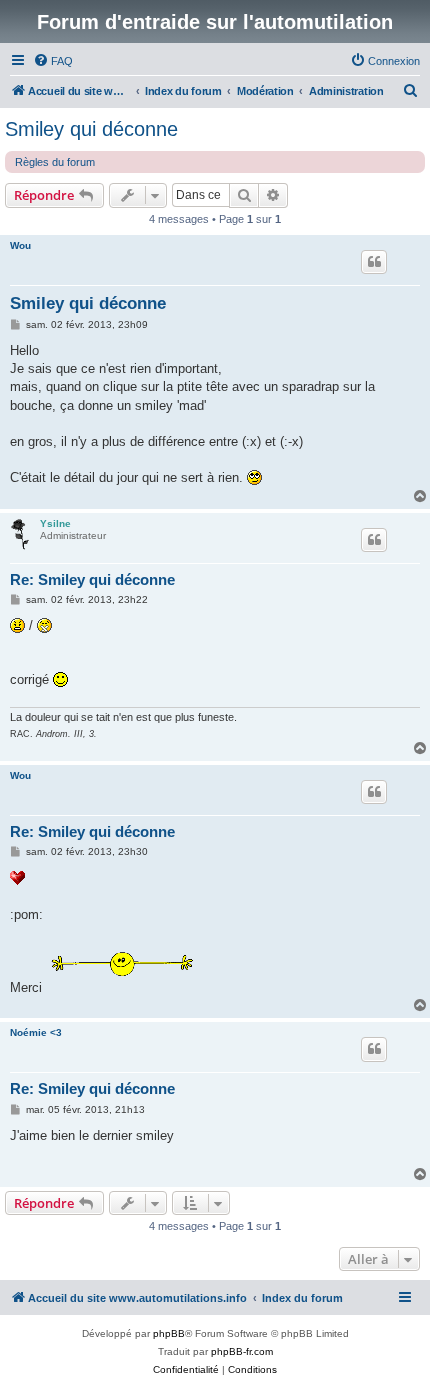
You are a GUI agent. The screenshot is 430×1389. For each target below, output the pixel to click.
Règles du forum (55, 162)
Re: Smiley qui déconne (92, 579)
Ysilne (55, 523)
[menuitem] (53, 61)
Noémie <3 (36, 1032)
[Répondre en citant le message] (374, 262)
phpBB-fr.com (242, 1351)
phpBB (169, 1333)
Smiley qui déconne (91, 129)
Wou (20, 245)
